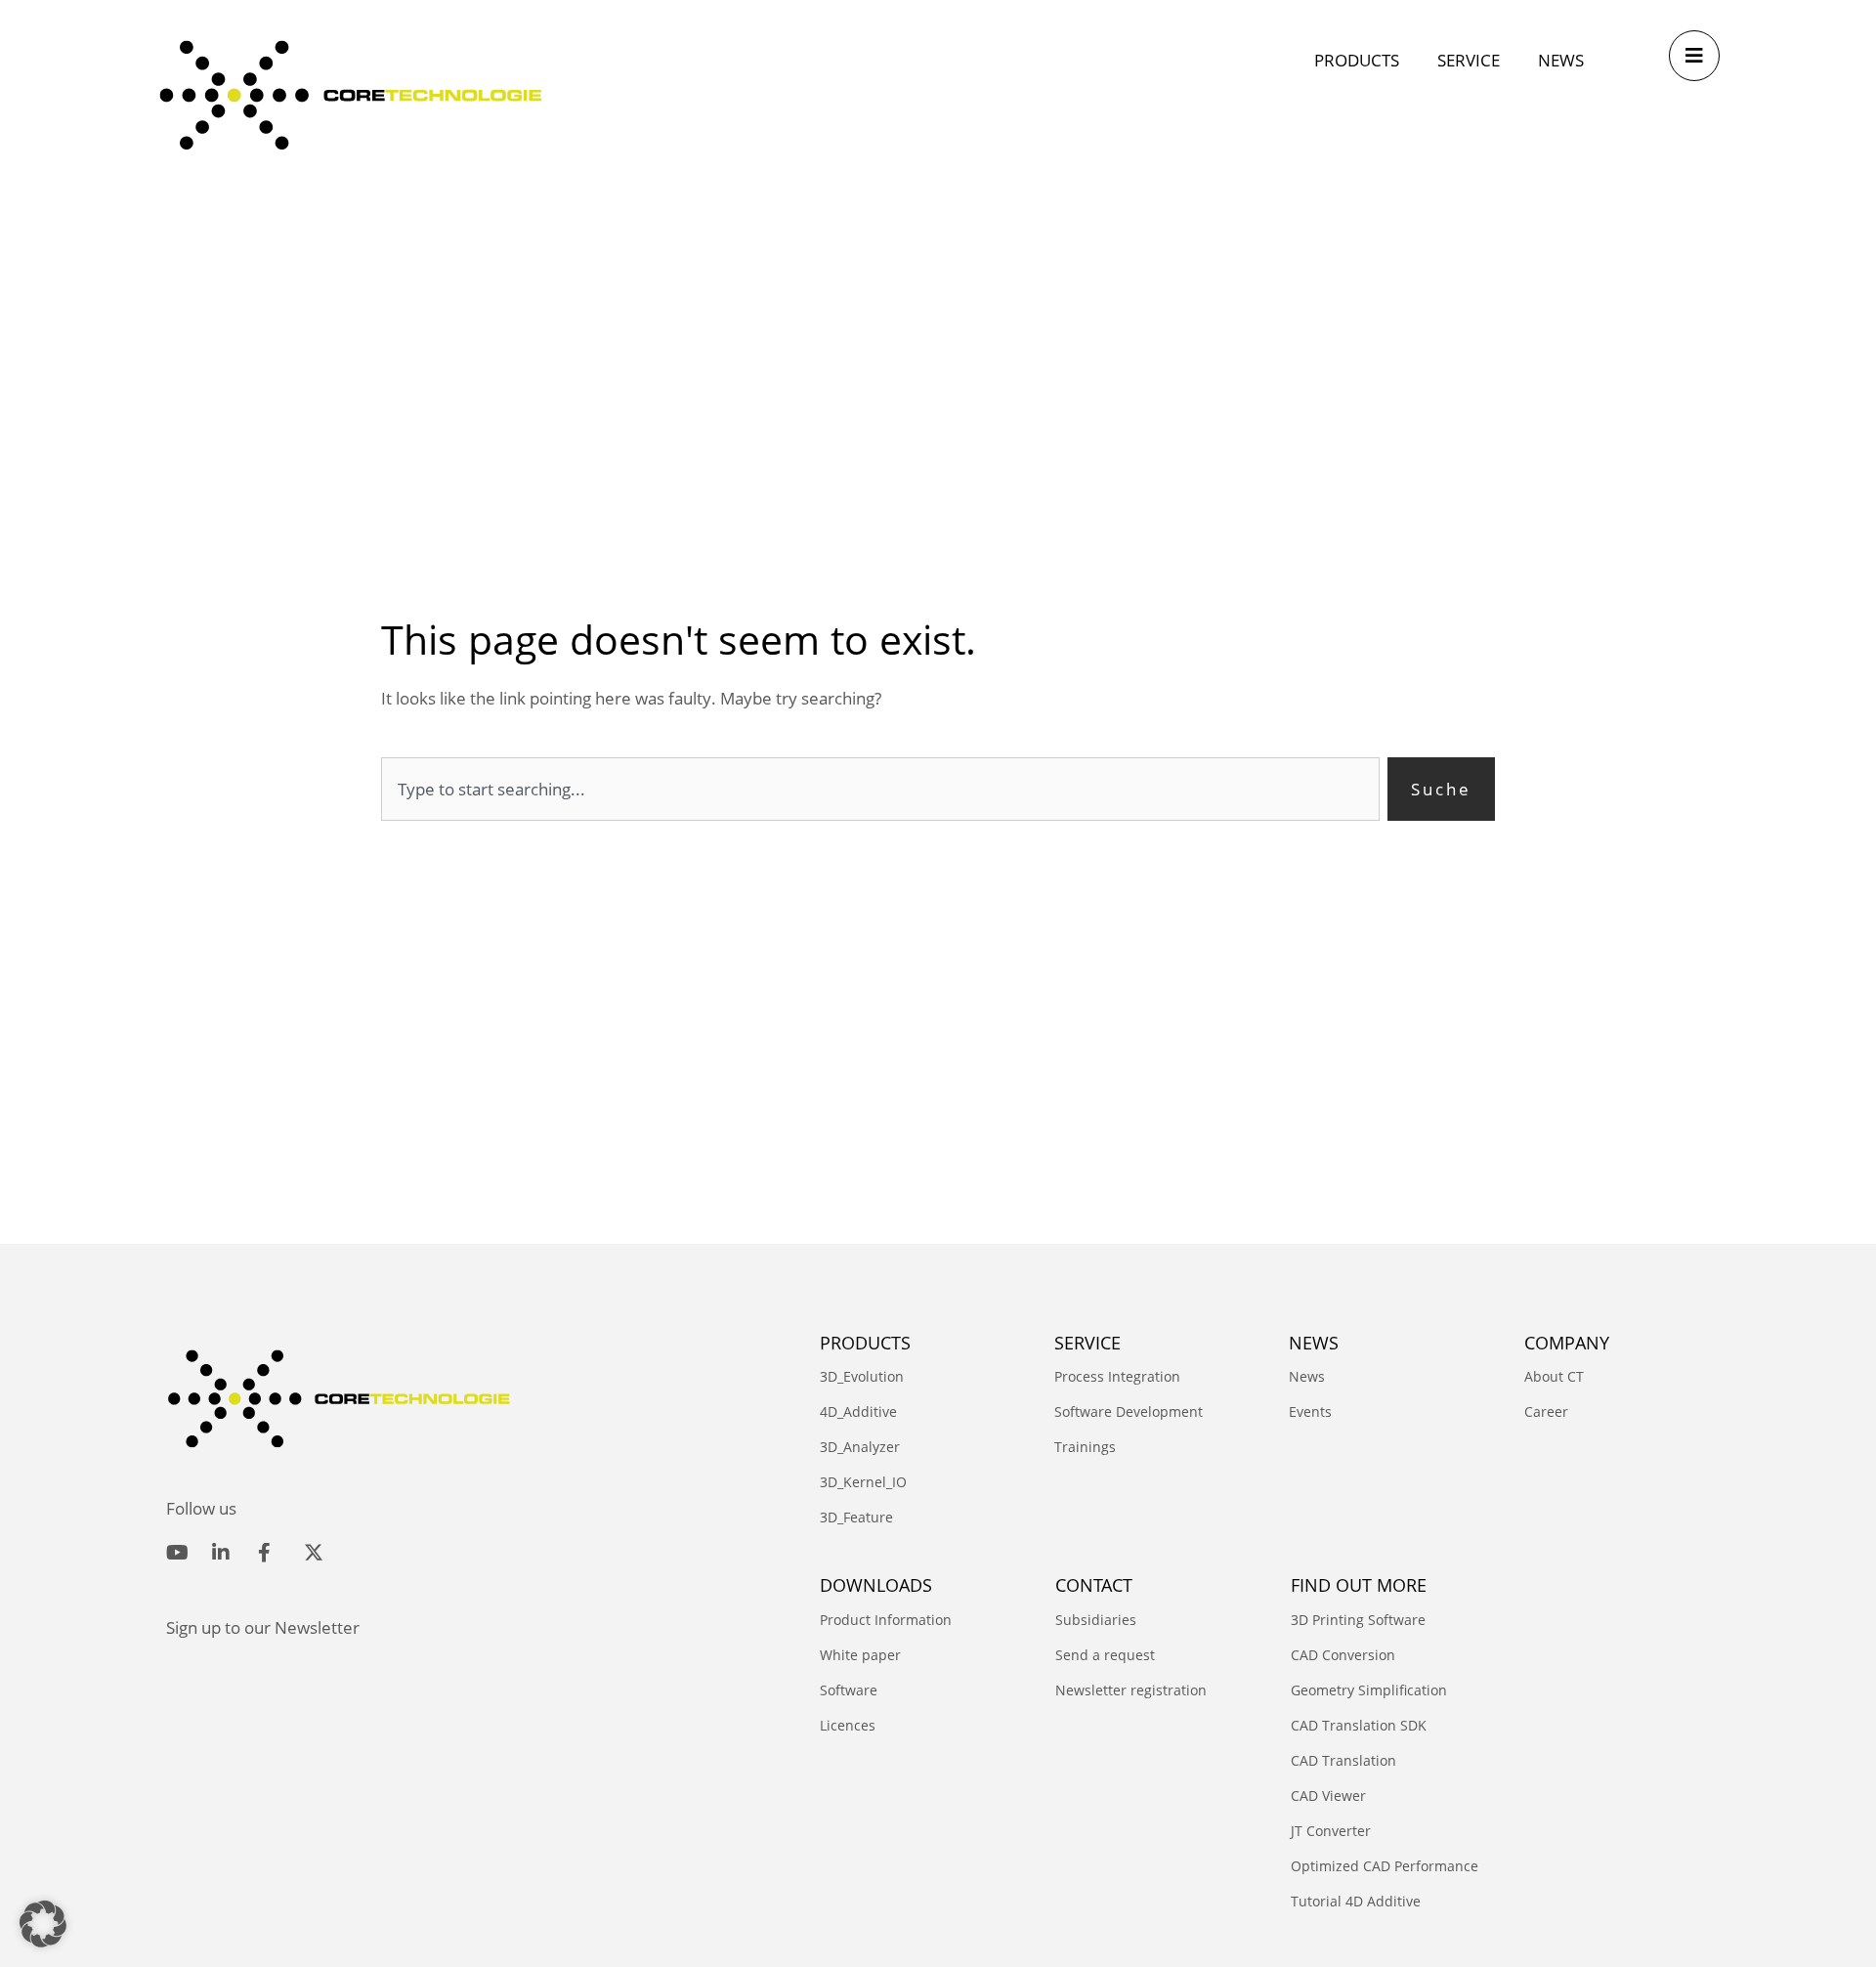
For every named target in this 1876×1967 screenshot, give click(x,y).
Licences (848, 1725)
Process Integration (1117, 1376)
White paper (860, 1655)
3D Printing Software (1358, 1620)
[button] (43, 1924)
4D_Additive (858, 1411)
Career (1546, 1411)
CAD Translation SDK (1359, 1725)
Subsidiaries (1096, 1620)
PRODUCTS (865, 1343)
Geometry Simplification (1369, 1690)
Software (849, 1690)
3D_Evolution (862, 1376)
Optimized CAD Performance (1385, 1866)
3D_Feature (856, 1517)
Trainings (1085, 1447)
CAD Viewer (1328, 1796)
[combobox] (880, 789)
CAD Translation (1343, 1760)
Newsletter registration (1131, 1690)
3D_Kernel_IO (863, 1482)
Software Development (1129, 1411)
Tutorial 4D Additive (1356, 1901)
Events (1310, 1411)
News (1307, 1376)
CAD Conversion (1343, 1655)
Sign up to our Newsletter (263, 1627)
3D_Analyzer (860, 1447)
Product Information (886, 1620)
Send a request (1105, 1655)
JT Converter (1331, 1831)
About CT (1554, 1376)
